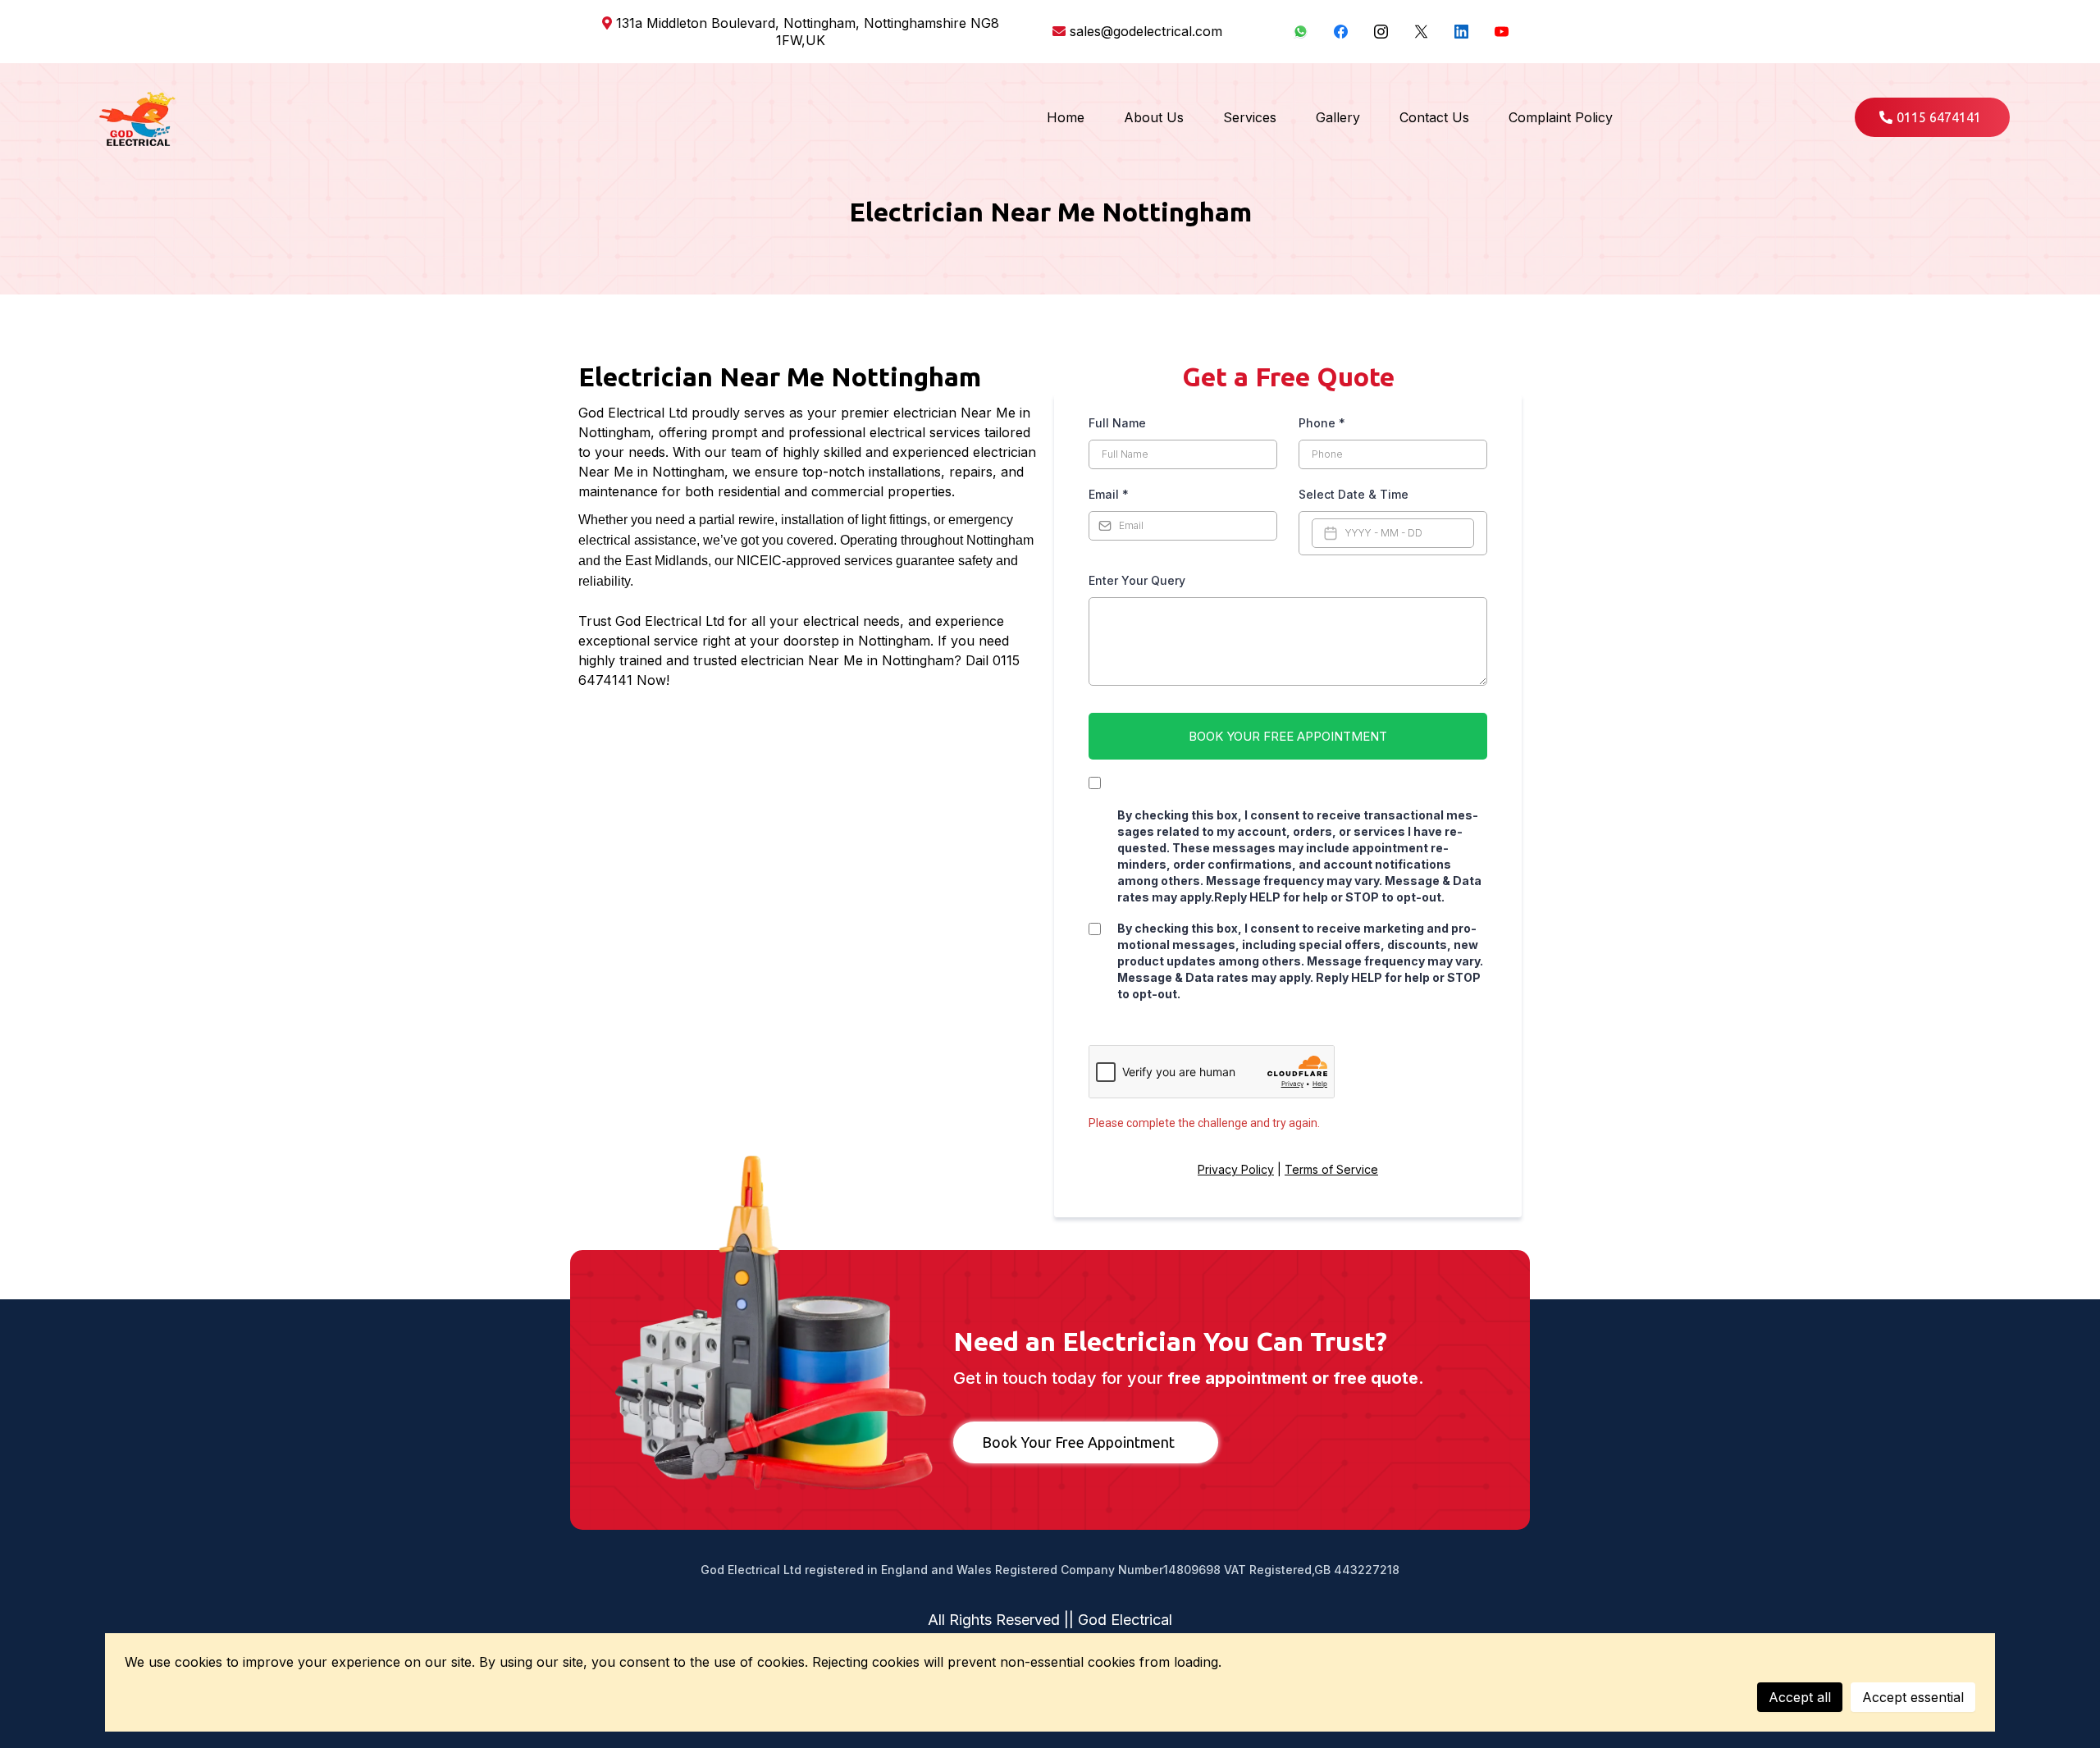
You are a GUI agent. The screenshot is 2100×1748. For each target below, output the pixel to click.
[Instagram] (1381, 32)
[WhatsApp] (1301, 32)
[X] (1421, 32)
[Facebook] (1341, 32)
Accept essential (1913, 1697)
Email (1109, 494)
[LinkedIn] (1461, 32)
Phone (1322, 423)
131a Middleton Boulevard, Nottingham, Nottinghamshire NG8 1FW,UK (808, 32)
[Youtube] (1502, 32)
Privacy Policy (1236, 1169)
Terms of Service (1331, 1169)
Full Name (1117, 423)
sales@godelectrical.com (1146, 31)
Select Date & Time (1354, 494)
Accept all (1800, 1697)
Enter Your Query (1137, 580)
